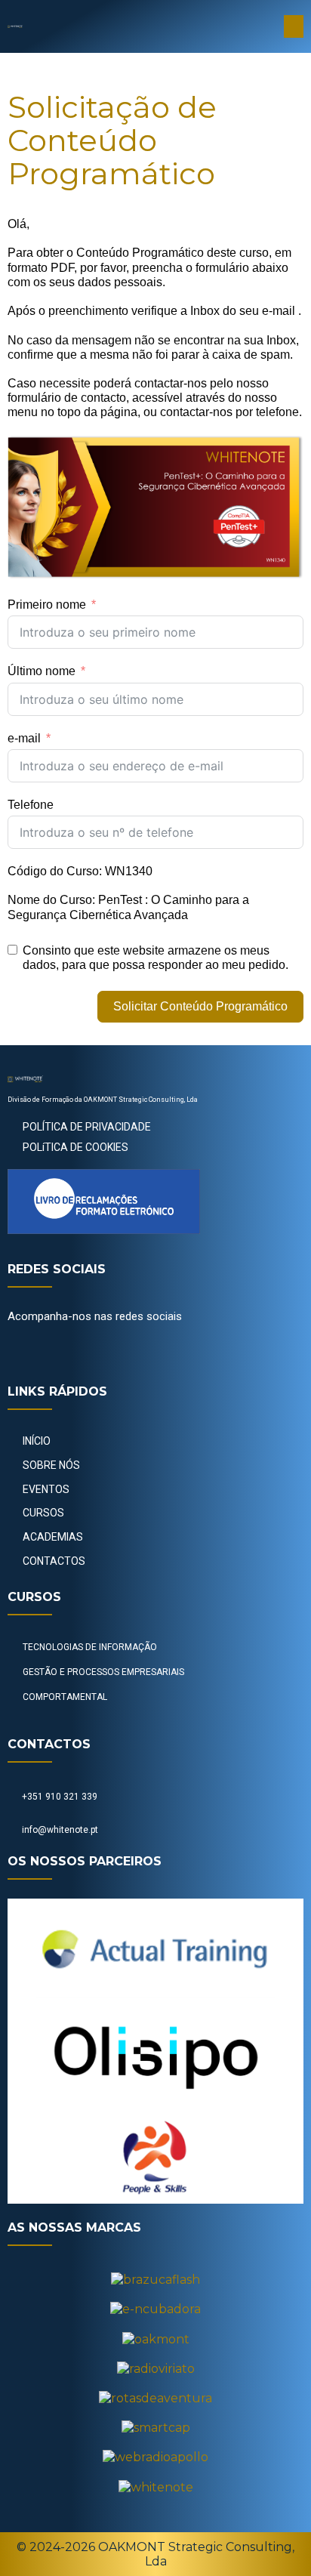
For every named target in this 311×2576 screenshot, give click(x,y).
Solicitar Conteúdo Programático (200, 1006)
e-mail (24, 738)
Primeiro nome (47, 605)
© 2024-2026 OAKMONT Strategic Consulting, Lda (155, 2554)
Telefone (31, 805)
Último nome (42, 671)
